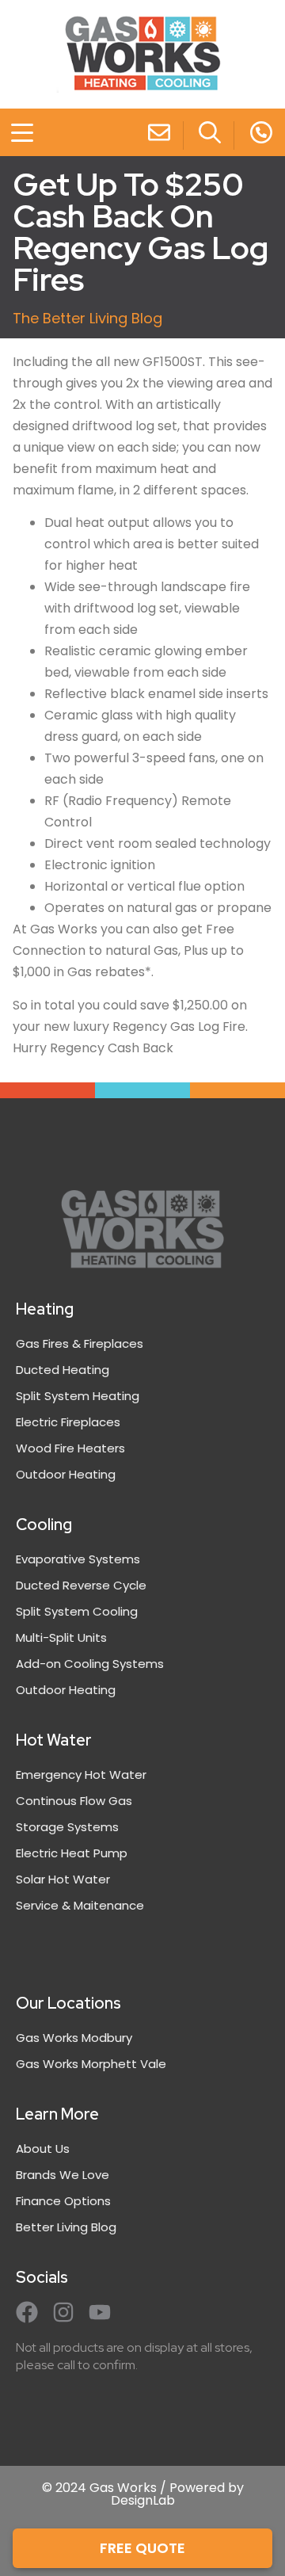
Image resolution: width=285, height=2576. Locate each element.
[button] (13, 135)
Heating (45, 1309)
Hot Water (54, 1740)
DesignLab (143, 2500)
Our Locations (68, 2003)
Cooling (44, 1525)
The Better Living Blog (87, 318)
